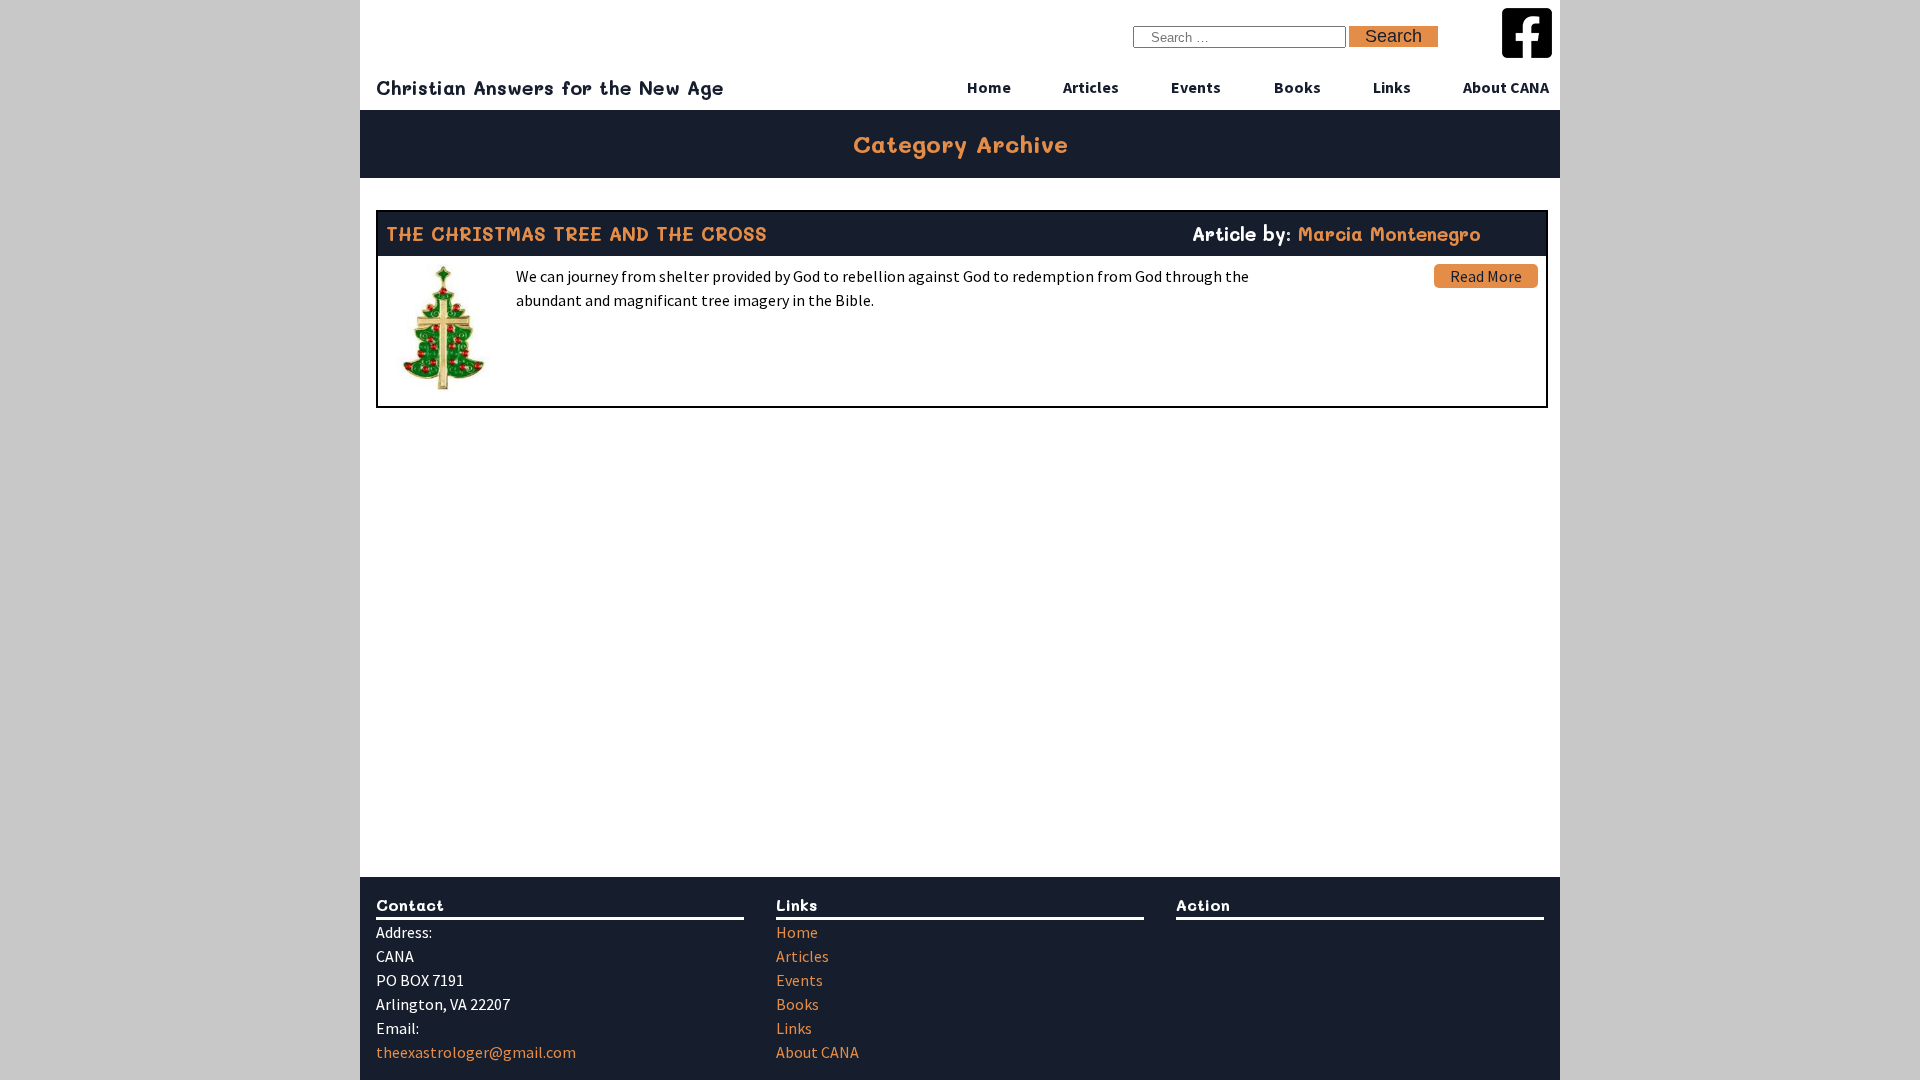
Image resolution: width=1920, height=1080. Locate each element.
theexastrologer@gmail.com (476, 1052)
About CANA (1506, 87)
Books (1297, 87)
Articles (1091, 87)
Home (989, 87)
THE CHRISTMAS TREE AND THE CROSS (576, 233)
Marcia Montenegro (1389, 233)
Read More (1486, 276)
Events (1196, 87)
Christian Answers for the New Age (550, 87)
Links (1392, 87)
